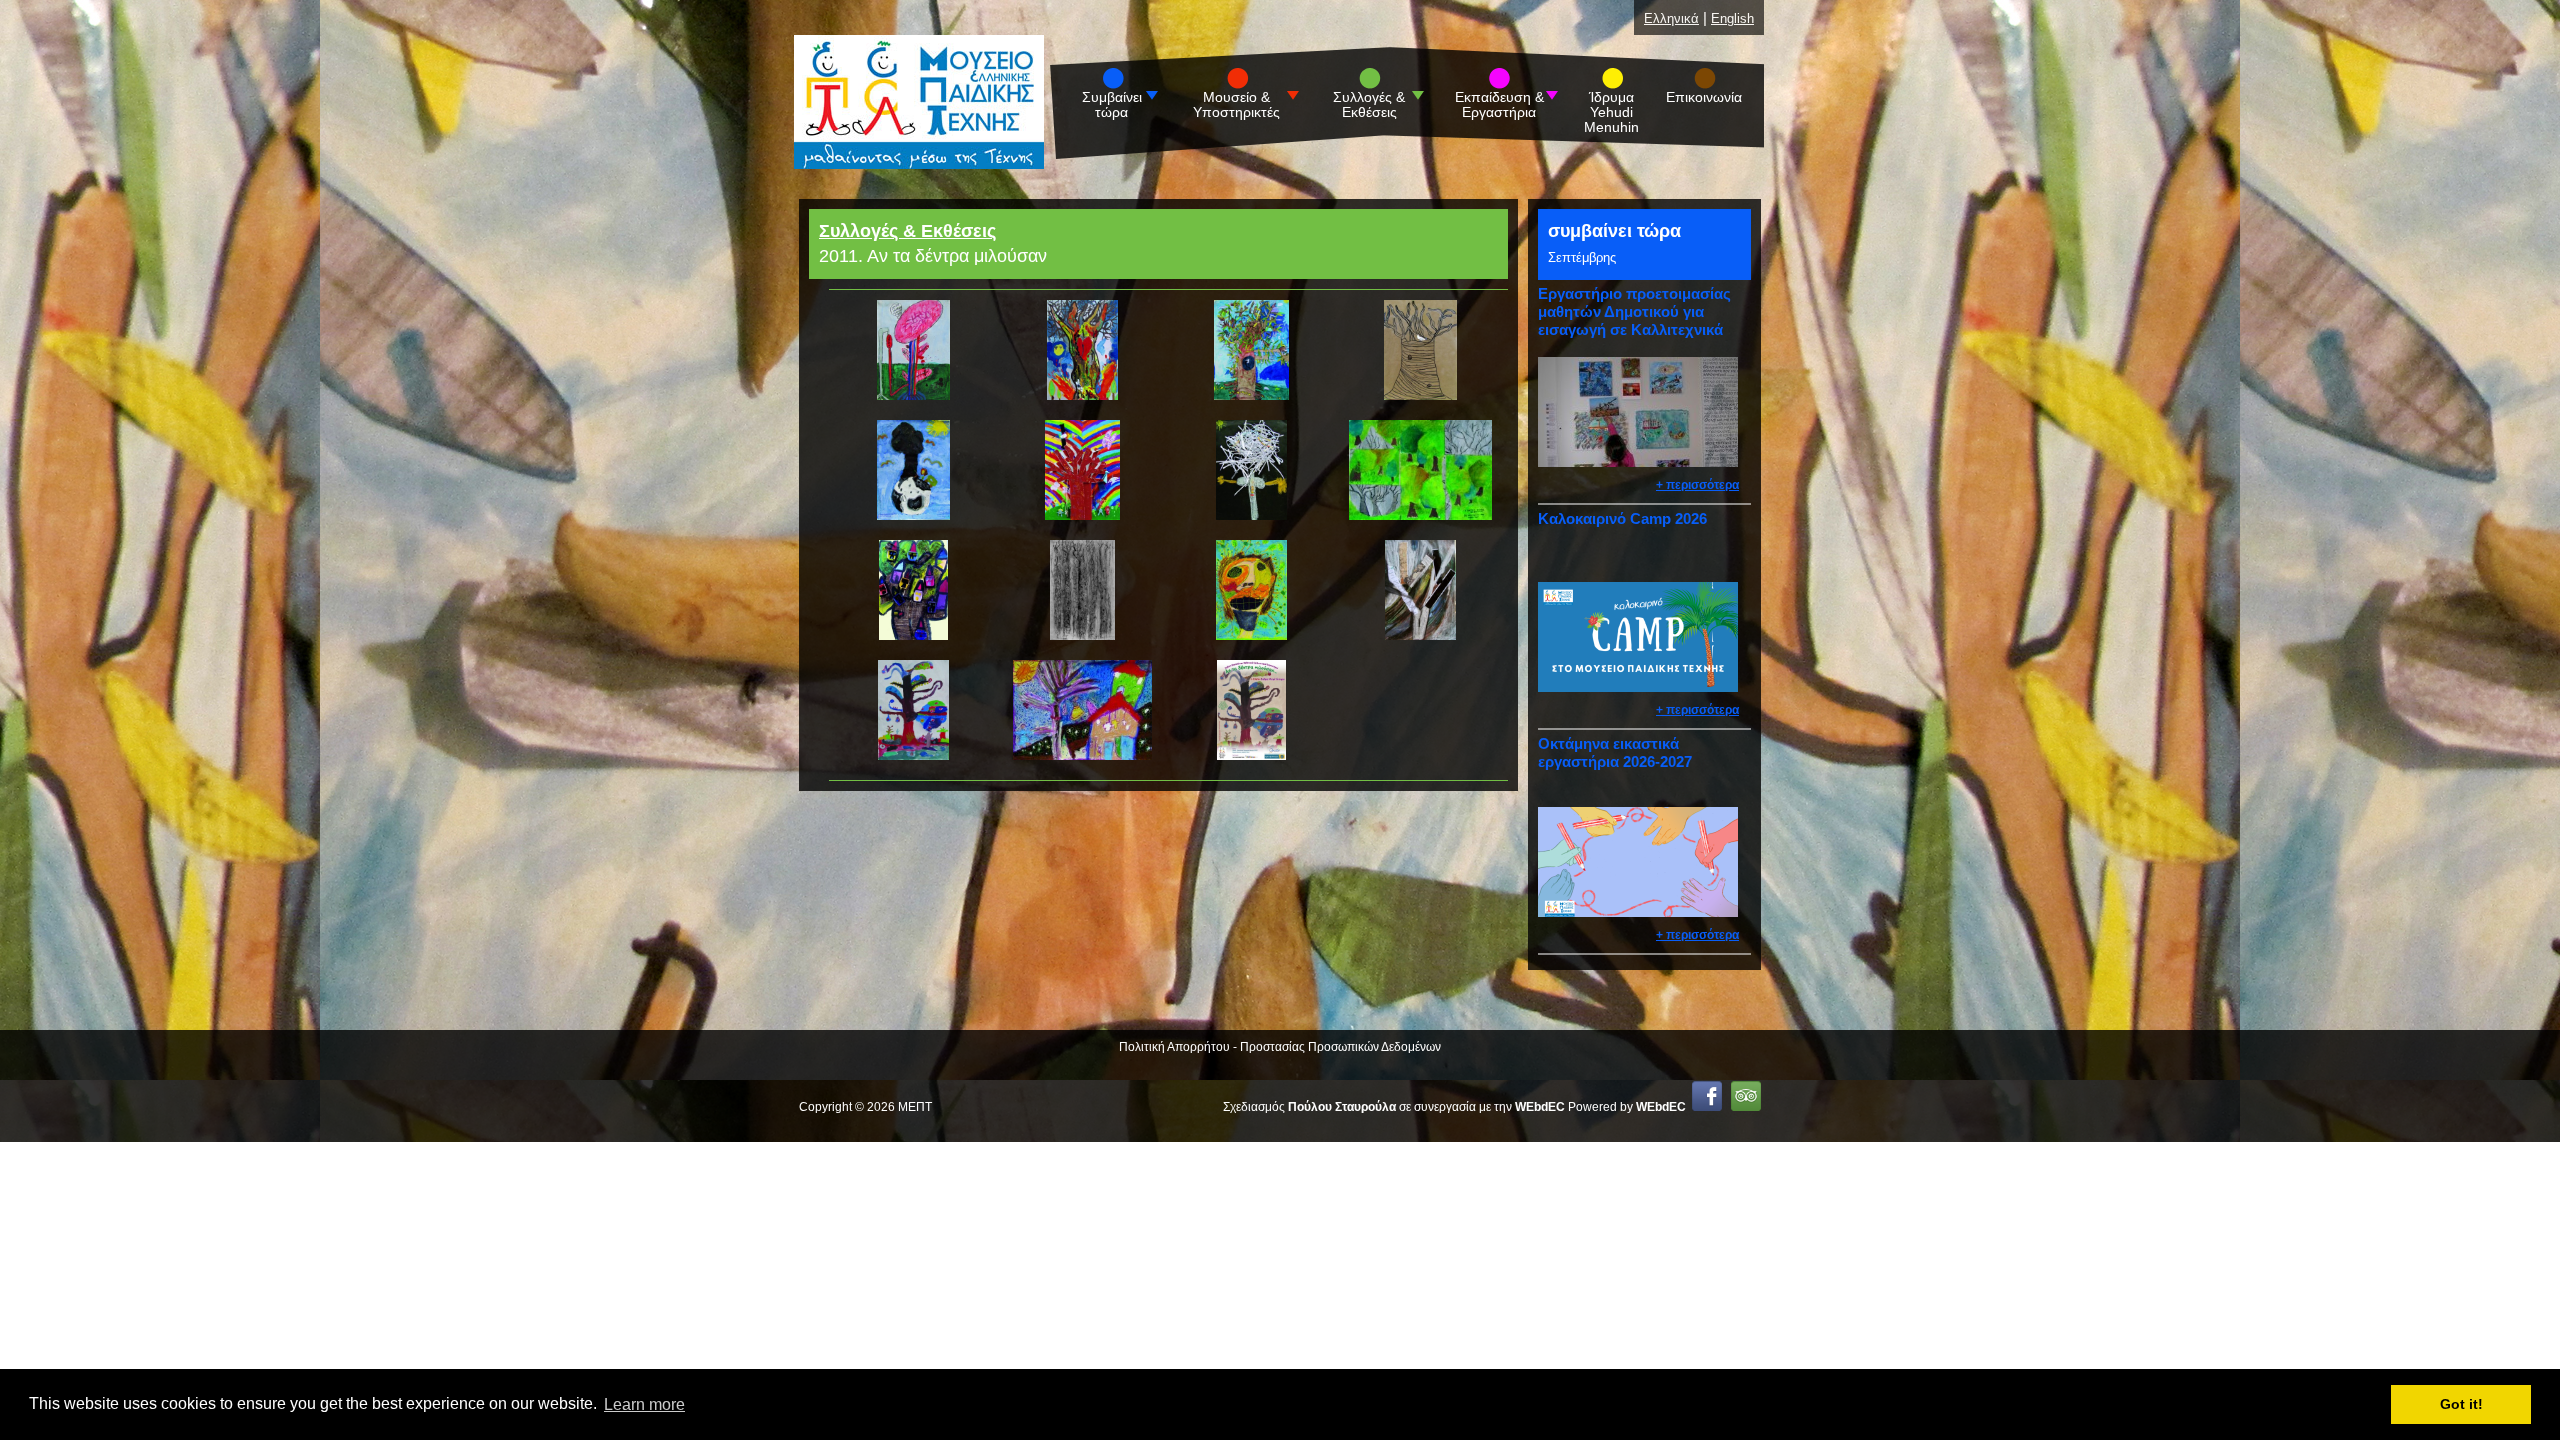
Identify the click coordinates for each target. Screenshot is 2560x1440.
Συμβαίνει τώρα (1112, 105)
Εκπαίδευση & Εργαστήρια (1499, 105)
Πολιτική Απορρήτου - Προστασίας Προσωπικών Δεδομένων (1280, 1047)
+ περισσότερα (1697, 485)
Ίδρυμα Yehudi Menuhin (1611, 112)
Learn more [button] (644, 1404)
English (1732, 18)
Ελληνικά (1671, 18)
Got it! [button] (2461, 1404)
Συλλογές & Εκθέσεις (1369, 105)
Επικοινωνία (1704, 97)
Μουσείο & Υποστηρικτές (1236, 105)
